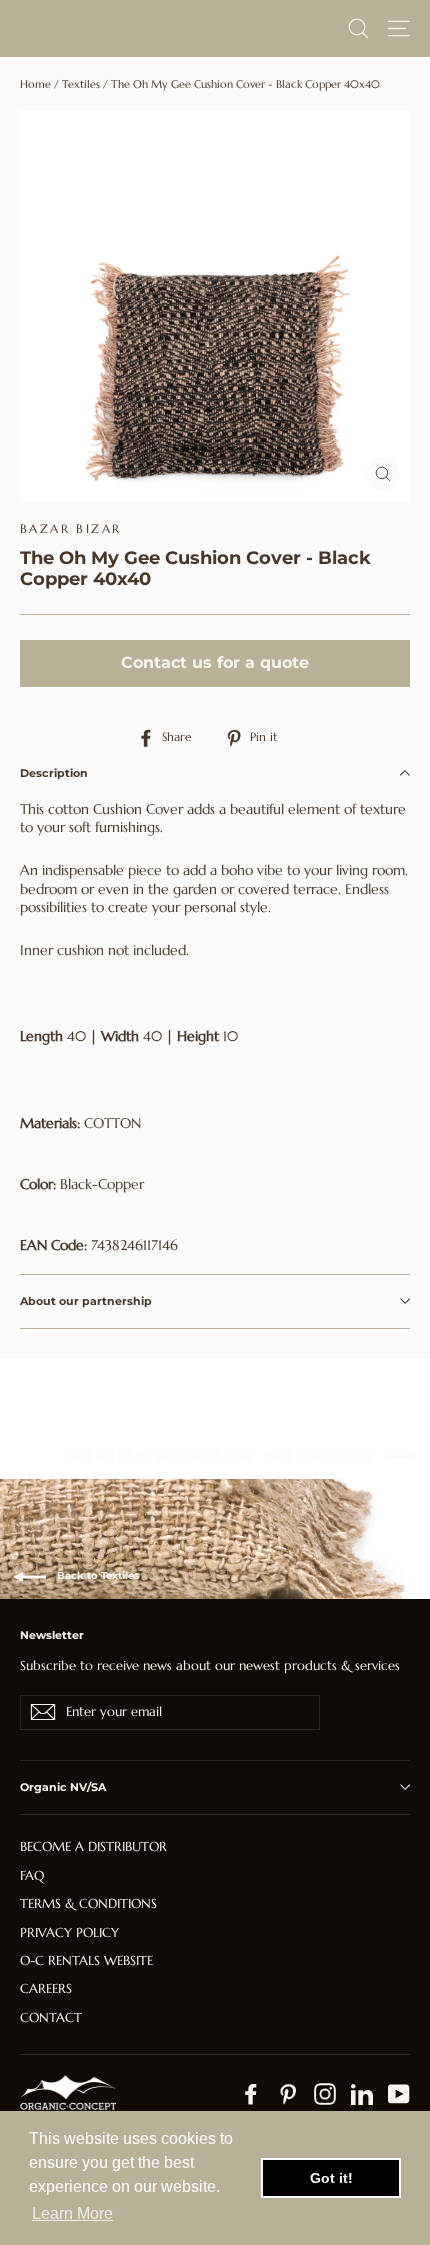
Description (54, 773)
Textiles (81, 84)
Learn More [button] (72, 2213)
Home (35, 84)
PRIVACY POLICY (69, 1932)
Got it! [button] (331, 2178)
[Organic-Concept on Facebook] (251, 2094)
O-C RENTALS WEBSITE (86, 1960)
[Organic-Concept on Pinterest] (288, 2094)
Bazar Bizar (70, 528)
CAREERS (46, 1988)
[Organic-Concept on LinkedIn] (362, 2094)
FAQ (32, 1875)
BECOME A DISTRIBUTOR (93, 1846)
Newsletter (52, 1635)
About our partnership (86, 1301)
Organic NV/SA (63, 1787)
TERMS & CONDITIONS (88, 1903)
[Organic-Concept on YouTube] (399, 2094)
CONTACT (51, 2017)
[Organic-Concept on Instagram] (325, 2094)
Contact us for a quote (215, 662)
